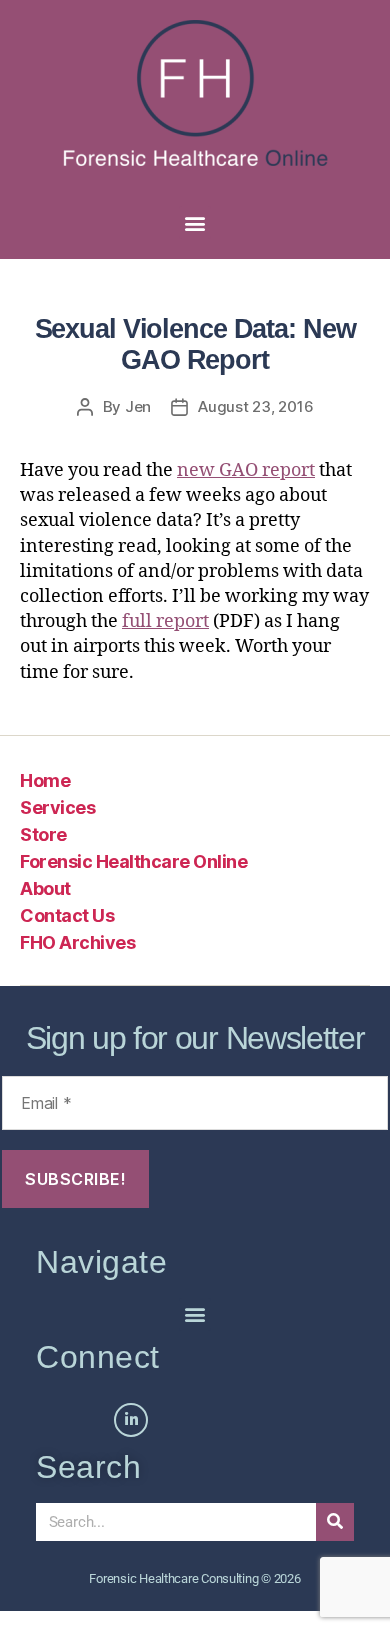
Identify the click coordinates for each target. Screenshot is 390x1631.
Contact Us (67, 915)
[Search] (335, 1522)
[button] (195, 222)
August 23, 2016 (255, 406)
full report (165, 621)
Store (43, 834)
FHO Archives (77, 942)
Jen (138, 406)
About (45, 888)
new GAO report (246, 470)
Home (45, 780)
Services (57, 807)
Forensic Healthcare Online (133, 861)
